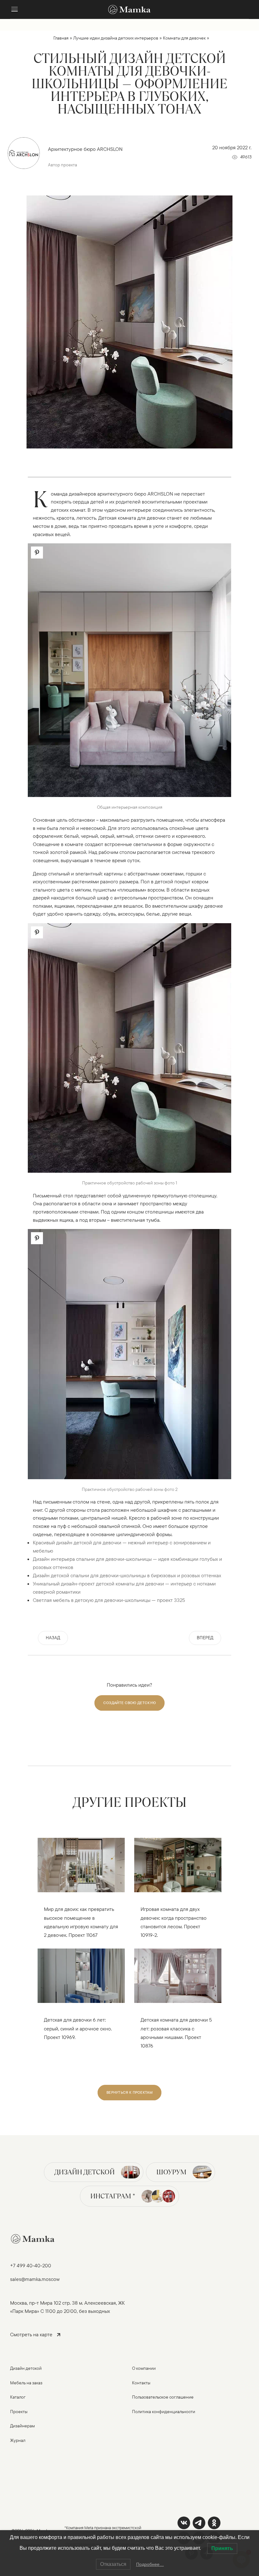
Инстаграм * (113, 2196)
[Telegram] (199, 2523)
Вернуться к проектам (129, 2092)
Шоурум (171, 2172)
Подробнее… (150, 2564)
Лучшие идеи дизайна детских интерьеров (116, 38)
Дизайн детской (84, 2172)
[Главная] (129, 9)
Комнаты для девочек (184, 38)
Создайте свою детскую (129, 1703)
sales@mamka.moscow (35, 2279)
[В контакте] (184, 2523)
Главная (61, 38)
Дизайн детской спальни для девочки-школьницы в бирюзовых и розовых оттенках (127, 1575)
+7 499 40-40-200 (31, 2265)
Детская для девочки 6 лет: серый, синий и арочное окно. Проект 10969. (78, 2028)
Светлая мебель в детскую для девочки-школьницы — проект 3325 (109, 1600)
